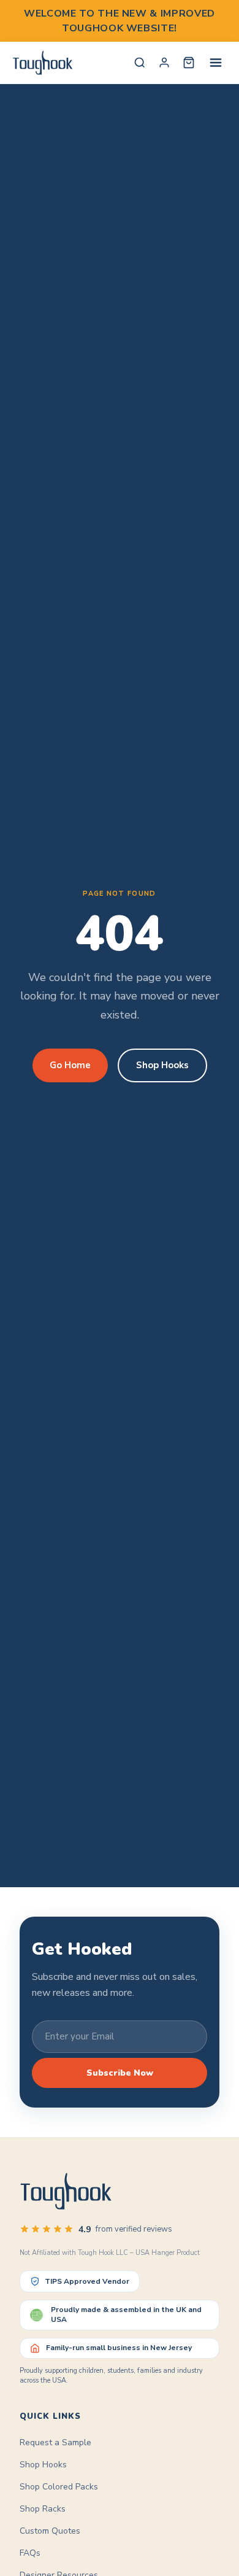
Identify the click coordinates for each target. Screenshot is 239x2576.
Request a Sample (55, 2442)
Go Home (70, 1065)
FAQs (30, 2553)
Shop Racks (43, 2509)
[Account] (164, 63)
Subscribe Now (120, 2073)
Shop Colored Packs (59, 2487)
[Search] (140, 63)
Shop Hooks (162, 1065)
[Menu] (216, 63)
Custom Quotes (50, 2531)
